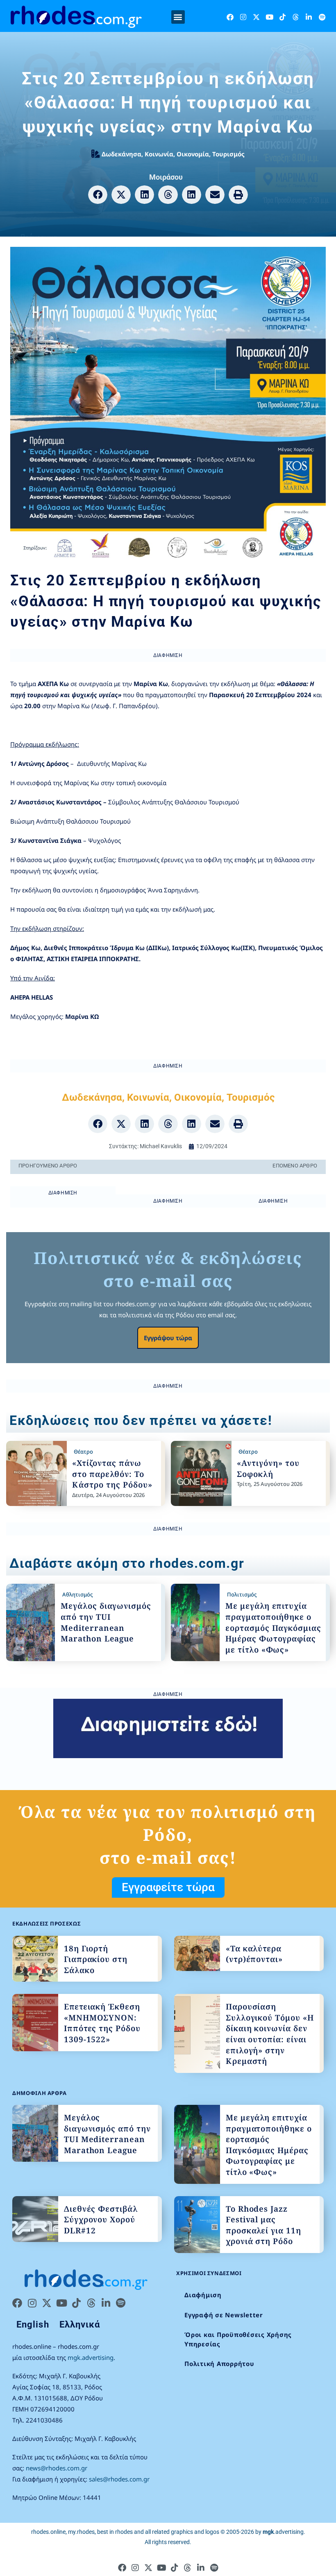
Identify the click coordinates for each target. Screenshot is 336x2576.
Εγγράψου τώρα (168, 1338)
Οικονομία (193, 154)
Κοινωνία (159, 154)
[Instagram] (243, 17)
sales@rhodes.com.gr (119, 2479)
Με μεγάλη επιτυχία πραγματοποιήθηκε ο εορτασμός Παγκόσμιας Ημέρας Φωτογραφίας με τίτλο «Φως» (273, 1628)
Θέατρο (83, 1452)
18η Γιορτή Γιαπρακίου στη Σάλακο (96, 1959)
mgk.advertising (91, 2357)
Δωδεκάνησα (121, 154)
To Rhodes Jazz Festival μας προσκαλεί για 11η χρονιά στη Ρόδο (263, 2225)
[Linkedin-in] (309, 17)
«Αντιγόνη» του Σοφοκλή (268, 1469)
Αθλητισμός (77, 1594)
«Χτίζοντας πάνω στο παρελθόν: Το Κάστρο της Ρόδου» (112, 1474)
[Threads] (296, 17)
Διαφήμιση (203, 2295)
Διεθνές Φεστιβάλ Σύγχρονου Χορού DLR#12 (101, 2220)
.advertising (283, 2532)
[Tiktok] (283, 17)
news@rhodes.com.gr (57, 2468)
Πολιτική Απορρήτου (219, 2364)
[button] (178, 17)
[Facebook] (230, 17)
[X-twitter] (256, 17)
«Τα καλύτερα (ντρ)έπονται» (254, 1954)
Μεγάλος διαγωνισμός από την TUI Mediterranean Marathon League (106, 1622)
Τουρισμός (228, 154)
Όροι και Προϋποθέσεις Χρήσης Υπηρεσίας (238, 2339)
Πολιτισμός (242, 1594)
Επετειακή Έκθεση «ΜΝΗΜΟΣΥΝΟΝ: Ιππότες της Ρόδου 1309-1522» (102, 2023)
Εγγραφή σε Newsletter (224, 2315)
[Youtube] (269, 17)
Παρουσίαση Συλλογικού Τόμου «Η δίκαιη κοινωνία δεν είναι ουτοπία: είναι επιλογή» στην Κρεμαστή (270, 2034)
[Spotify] (322, 17)
